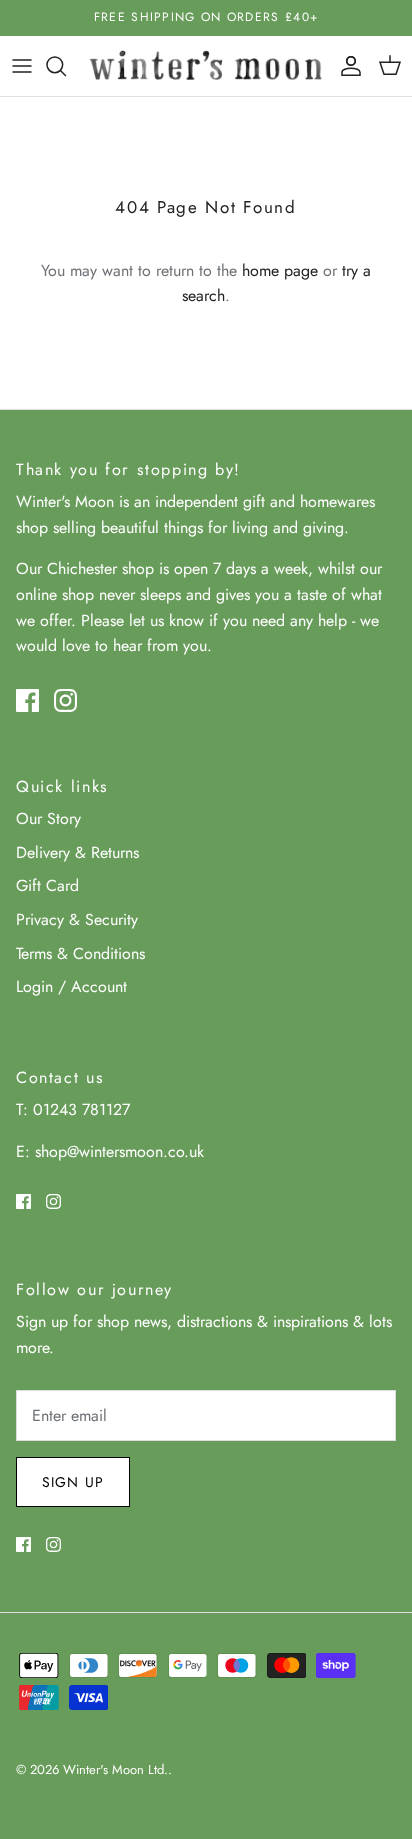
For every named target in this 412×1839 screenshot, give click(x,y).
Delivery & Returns (77, 852)
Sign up (73, 1482)
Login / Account (71, 986)
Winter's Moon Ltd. (115, 1769)
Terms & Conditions (80, 953)
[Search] (66, 66)
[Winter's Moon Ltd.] (206, 66)
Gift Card (47, 885)
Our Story (48, 818)
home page (280, 270)
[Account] (346, 66)
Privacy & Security (77, 919)
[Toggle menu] (22, 66)
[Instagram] (65, 700)
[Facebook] (27, 700)
